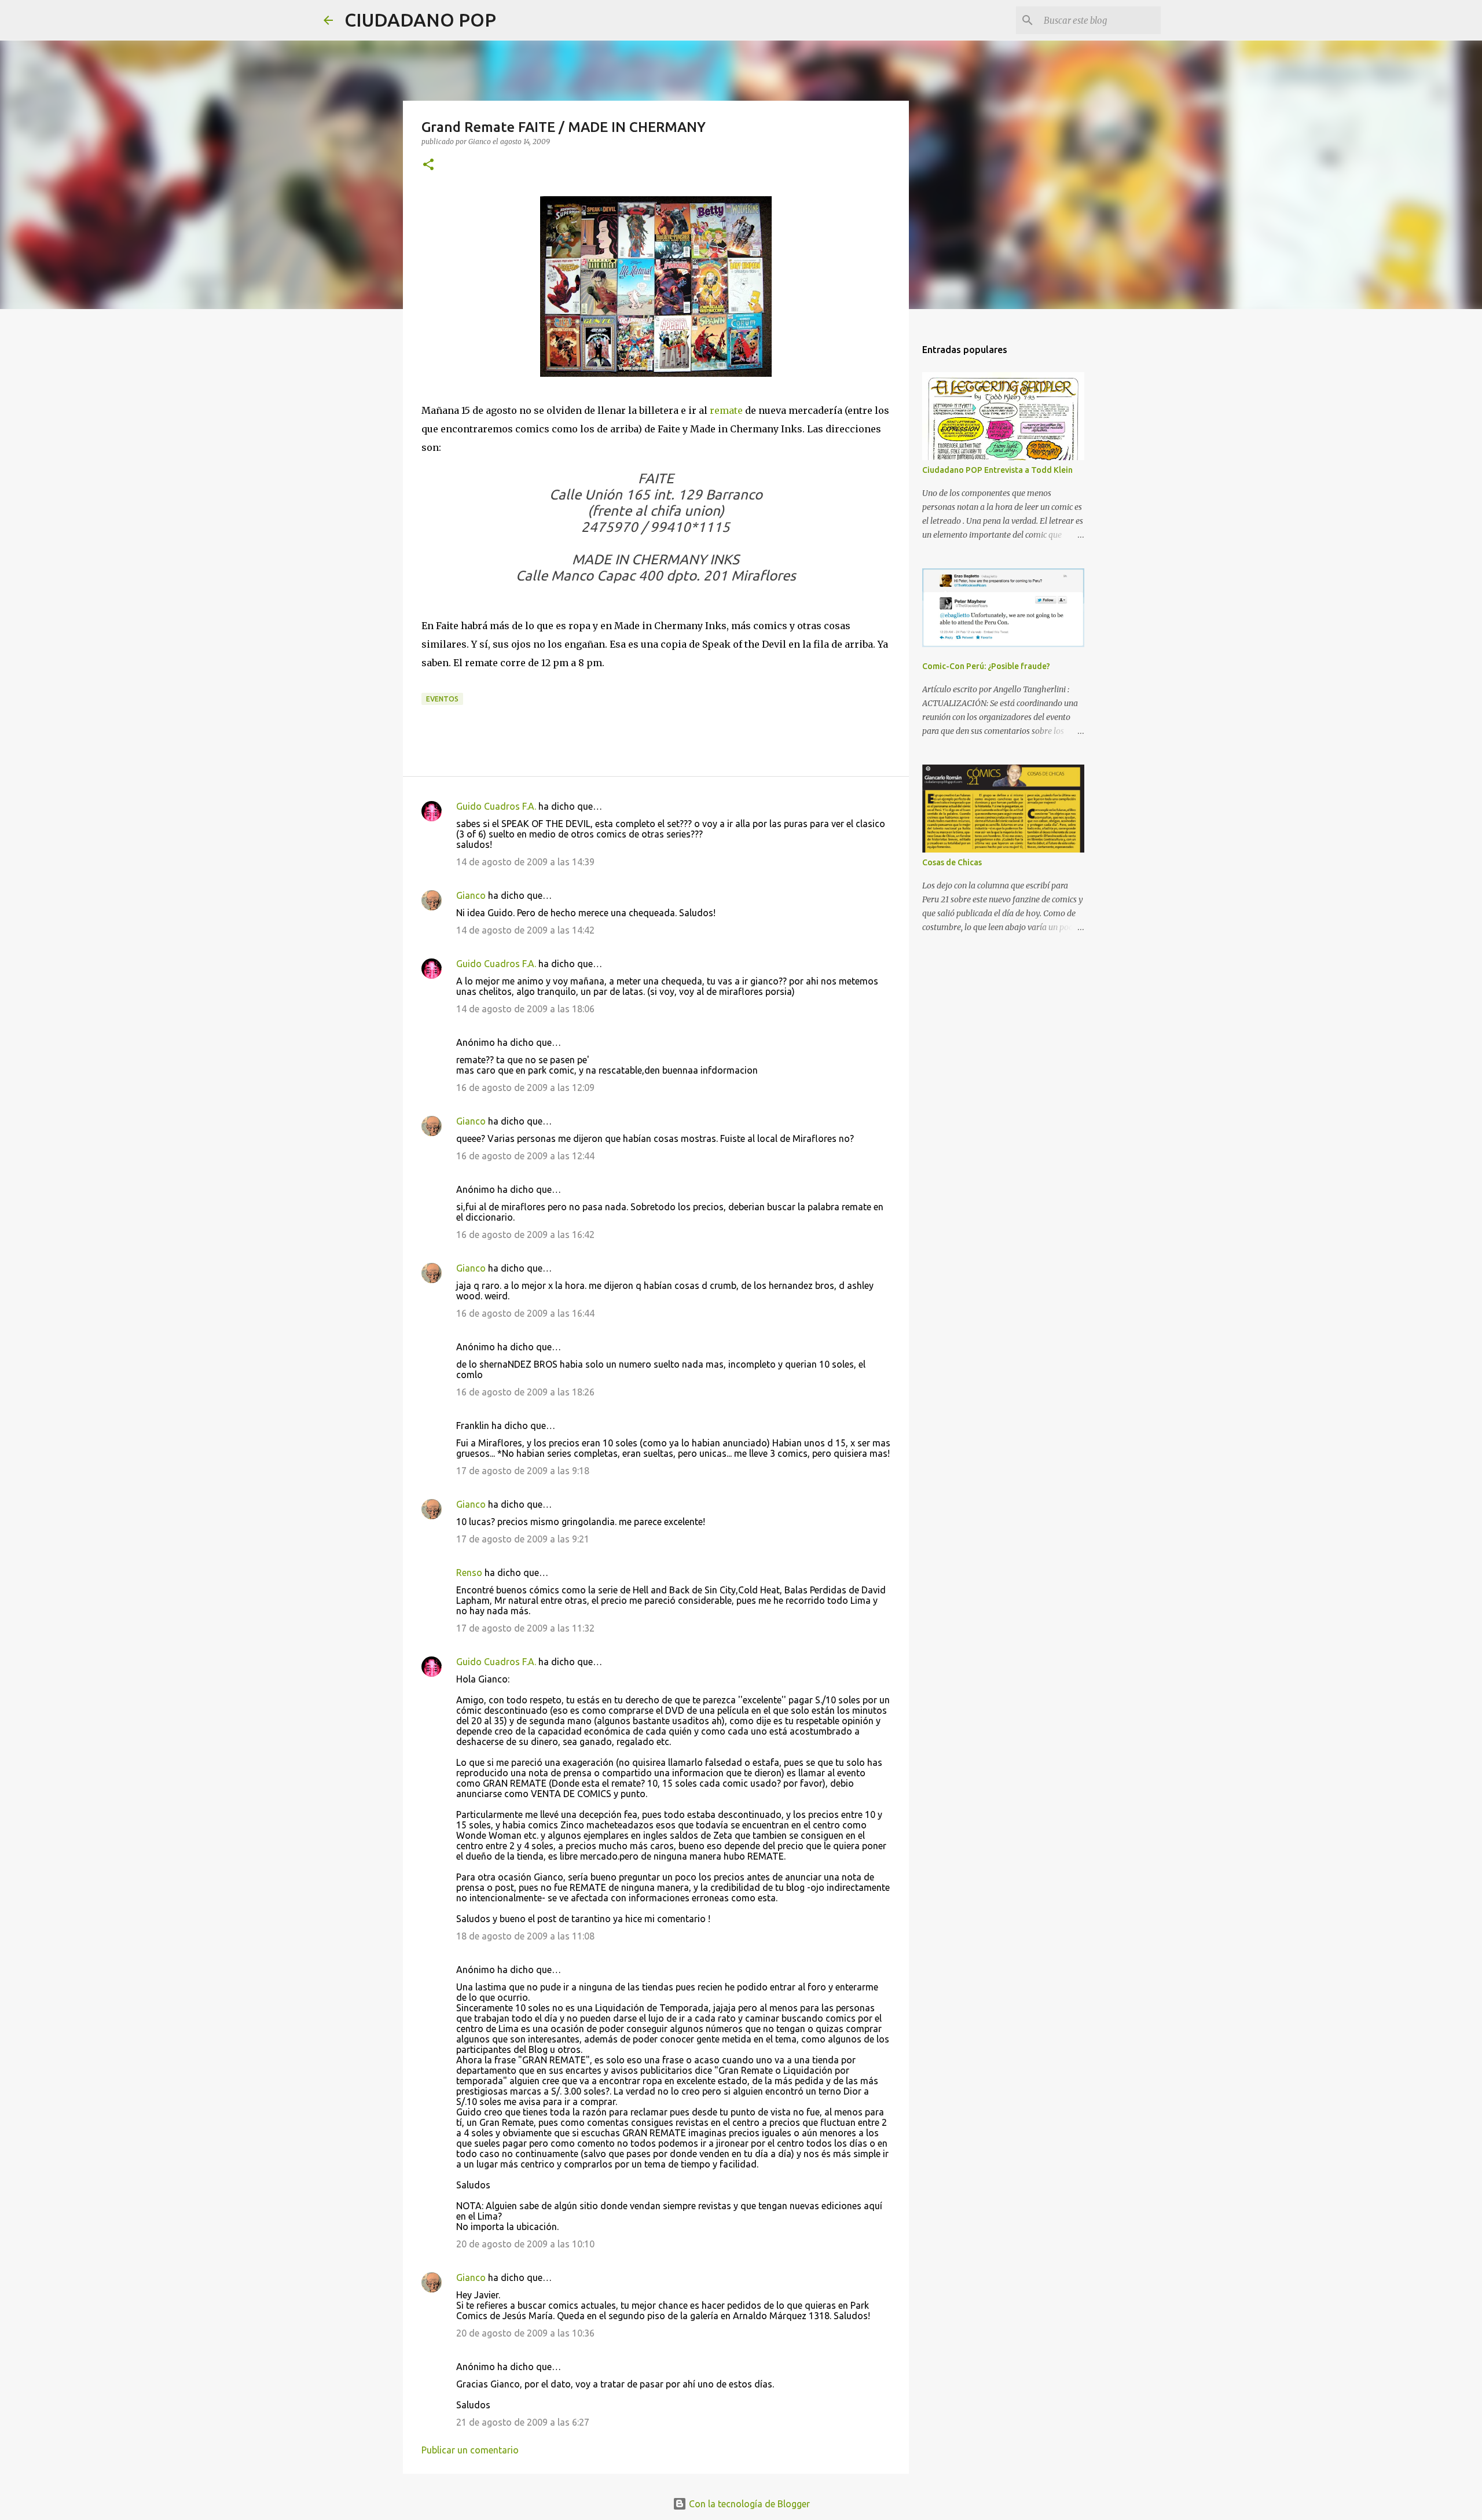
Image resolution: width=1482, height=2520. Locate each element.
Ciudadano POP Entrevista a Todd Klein (997, 470)
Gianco (471, 895)
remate (726, 410)
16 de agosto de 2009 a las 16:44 (525, 1313)
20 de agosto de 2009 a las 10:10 (525, 2244)
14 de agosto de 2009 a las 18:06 (525, 1009)
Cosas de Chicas (952, 862)
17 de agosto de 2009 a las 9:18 (523, 1471)
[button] (428, 165)
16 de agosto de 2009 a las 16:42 (525, 1235)
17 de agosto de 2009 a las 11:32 (525, 1628)
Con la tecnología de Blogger (748, 2504)
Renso (469, 1573)
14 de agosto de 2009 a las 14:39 (525, 862)
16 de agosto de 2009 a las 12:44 (525, 1156)
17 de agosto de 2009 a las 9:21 (523, 1539)
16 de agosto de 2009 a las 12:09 (525, 1088)
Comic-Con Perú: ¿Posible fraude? (986, 666)
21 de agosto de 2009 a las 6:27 (523, 2422)
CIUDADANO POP (420, 20)
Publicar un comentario (470, 2450)
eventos (442, 699)
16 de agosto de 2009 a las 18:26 (525, 1392)
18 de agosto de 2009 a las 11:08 (525, 1936)
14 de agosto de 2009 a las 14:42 (525, 930)
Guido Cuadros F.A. (496, 806)
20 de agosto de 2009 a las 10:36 (525, 2333)
